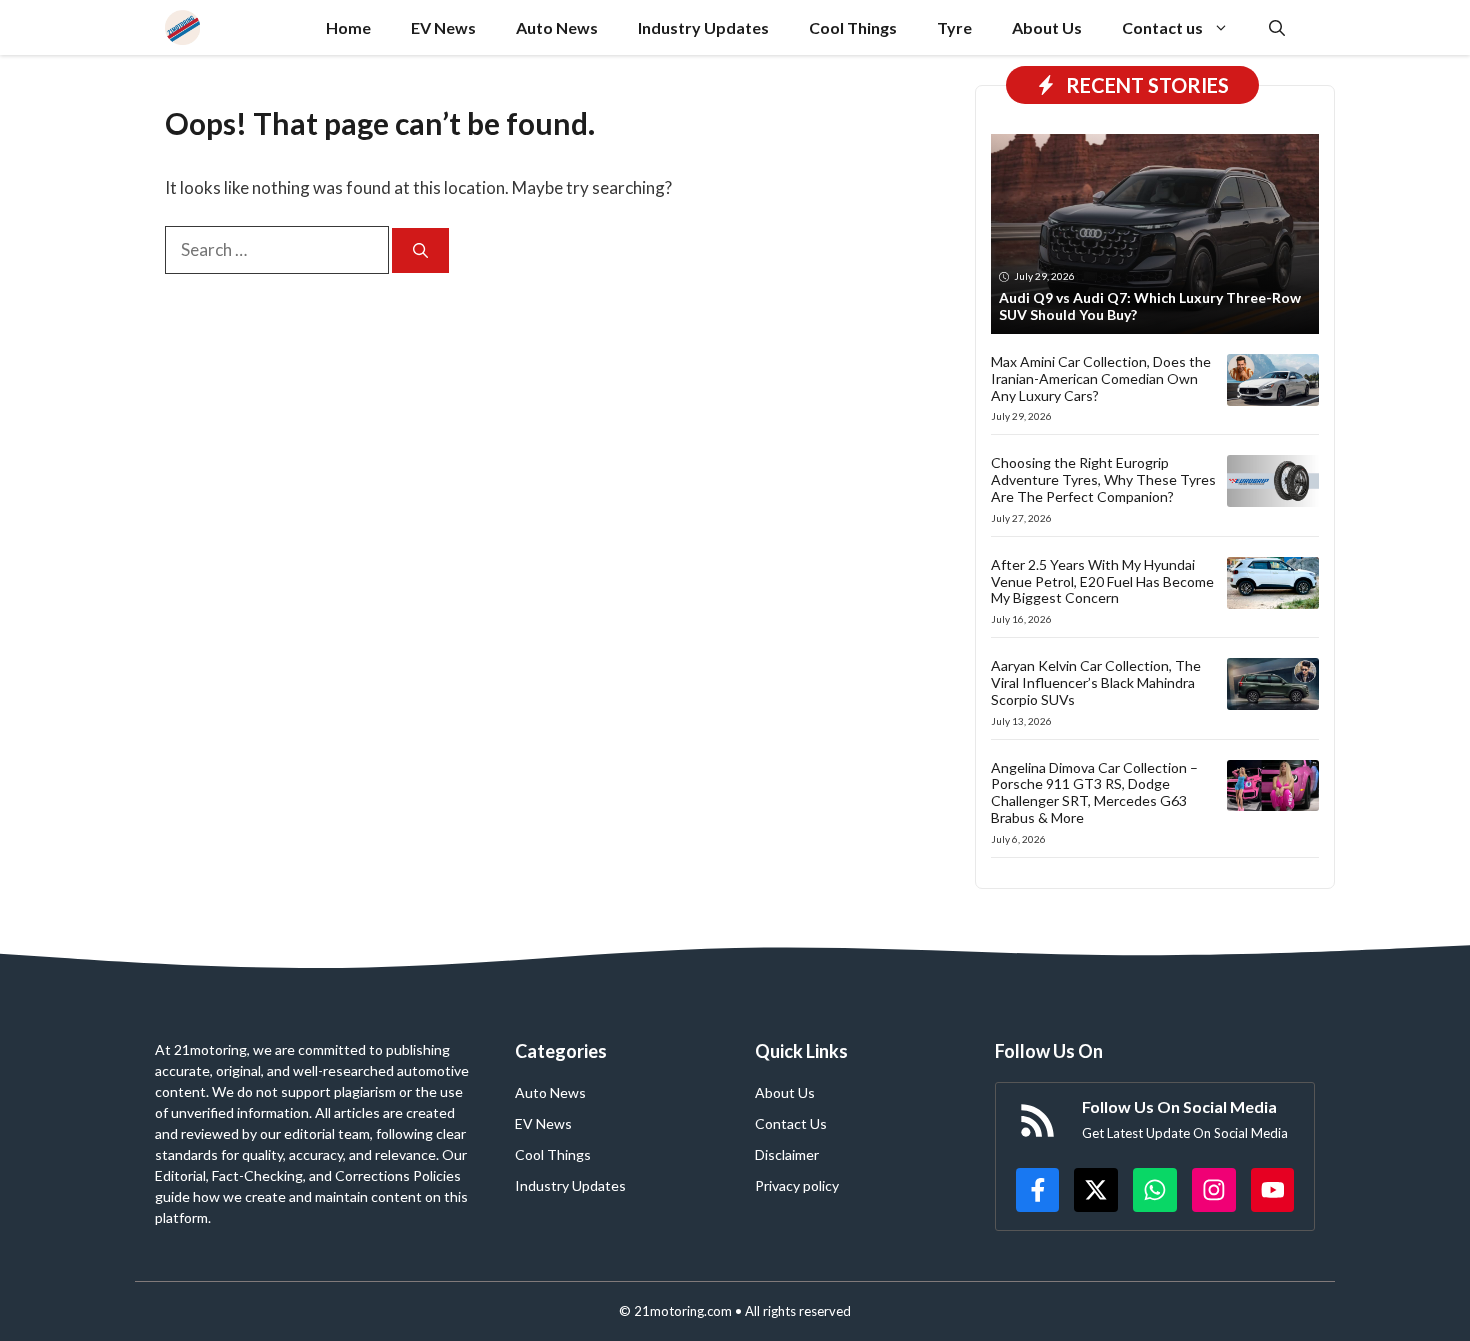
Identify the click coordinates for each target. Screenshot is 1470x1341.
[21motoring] (182, 27)
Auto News (557, 27)
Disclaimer (787, 1154)
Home (348, 27)
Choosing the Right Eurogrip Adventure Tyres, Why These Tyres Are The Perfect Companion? (1103, 479)
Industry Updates (703, 27)
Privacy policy (797, 1185)
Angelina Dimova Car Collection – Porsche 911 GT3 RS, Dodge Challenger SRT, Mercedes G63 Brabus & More (1094, 792)
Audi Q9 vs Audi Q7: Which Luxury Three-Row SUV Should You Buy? (1150, 306)
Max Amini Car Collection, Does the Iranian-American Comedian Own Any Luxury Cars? (1101, 378)
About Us (1047, 27)
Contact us (1162, 27)
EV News (443, 27)
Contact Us (791, 1123)
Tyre (954, 27)
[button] (1277, 27)
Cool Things (853, 27)
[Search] (420, 250)
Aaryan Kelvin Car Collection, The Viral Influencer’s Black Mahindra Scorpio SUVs (1096, 682)
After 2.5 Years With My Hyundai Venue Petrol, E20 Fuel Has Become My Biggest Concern (1102, 581)
